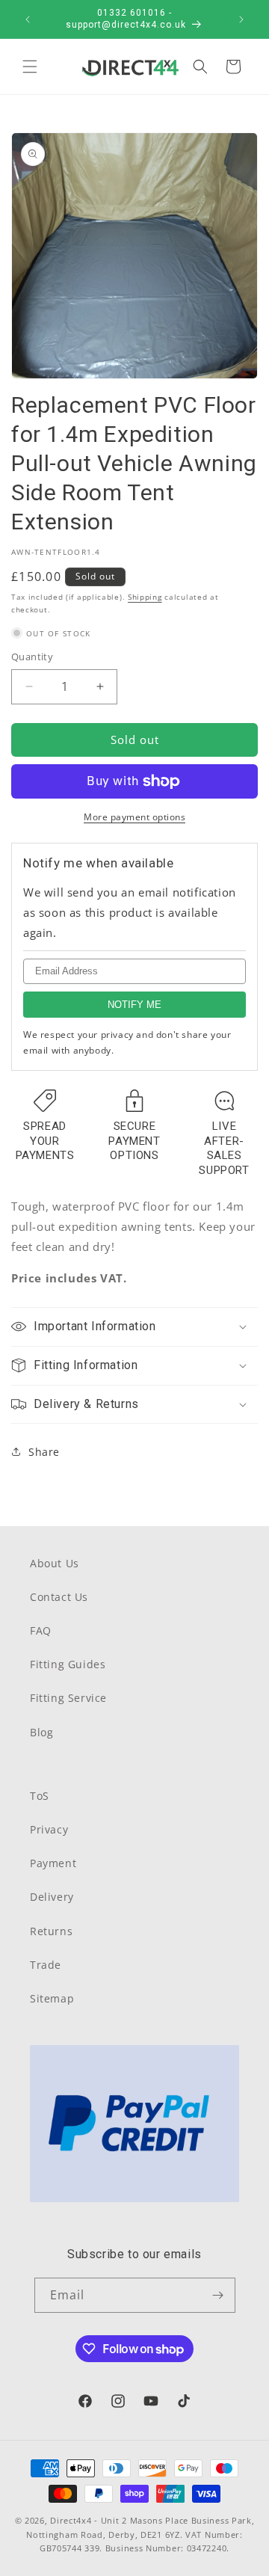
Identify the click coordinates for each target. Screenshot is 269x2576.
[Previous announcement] (28, 19)
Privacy (49, 1829)
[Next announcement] (241, 19)
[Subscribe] (218, 2295)
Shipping (145, 597)
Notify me (134, 1005)
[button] (30, 67)
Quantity (32, 657)
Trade (46, 1965)
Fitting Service (68, 1698)
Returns (51, 1931)
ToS (40, 1796)
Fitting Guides (68, 1664)
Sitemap (52, 1998)
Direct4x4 (71, 2520)
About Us (55, 1563)
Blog (41, 1732)
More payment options (134, 817)
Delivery (52, 1897)
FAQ (41, 1630)
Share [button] (44, 1452)
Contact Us (59, 1597)
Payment (53, 1863)
